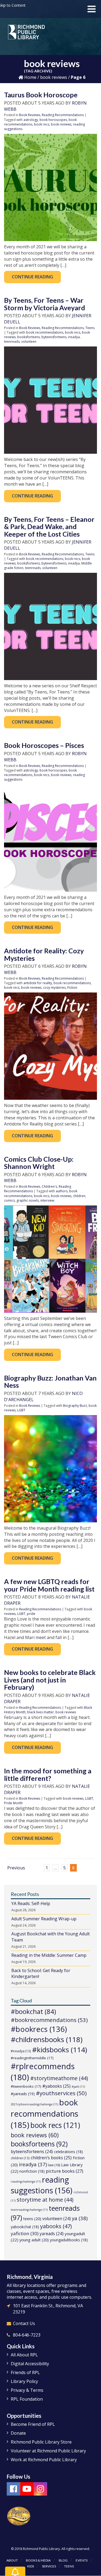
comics (9, 1200)
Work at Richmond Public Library (44, 2460)
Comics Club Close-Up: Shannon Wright (39, 1163)
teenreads (12, 342)
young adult (34, 2240)
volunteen (29, 342)
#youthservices (61, 2093)
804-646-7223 (27, 2335)
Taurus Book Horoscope (41, 95)
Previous (16, 1868)
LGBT (21, 1410)
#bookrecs (39, 2029)
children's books (51, 2158)
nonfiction (32, 2171)
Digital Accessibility (30, 2364)
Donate (18, 2433)
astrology (31, 120)
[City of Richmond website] (19, 2516)
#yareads (23, 2094)
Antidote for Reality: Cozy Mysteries (44, 954)
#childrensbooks (47, 2039)
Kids (31, 2566)
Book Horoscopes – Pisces (44, 745)
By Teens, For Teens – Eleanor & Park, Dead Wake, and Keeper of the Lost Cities (49, 527)
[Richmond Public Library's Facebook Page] (13, 2489)
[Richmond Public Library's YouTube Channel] (27, 2489)
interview (47, 1200)
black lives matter (41, 1712)
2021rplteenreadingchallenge (34, 2104)
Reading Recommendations (63, 115)
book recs (42, 124)
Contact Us (24, 2323)
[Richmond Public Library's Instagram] (40, 2489)
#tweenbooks (26, 2086)
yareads (52, 2234)
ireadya (74, 337)
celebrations (68, 2152)
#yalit (78, 2087)
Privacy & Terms (27, 2390)
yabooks (56, 2226)
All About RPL (24, 2355)
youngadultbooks (69, 2240)
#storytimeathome (59, 2078)
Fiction (72, 988)
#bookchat (33, 2011)
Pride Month (13, 1803)
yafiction (25, 2233)
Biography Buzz (75, 1406)
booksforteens (29, 337)
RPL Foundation (27, 2399)
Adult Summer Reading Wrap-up (44, 1919)
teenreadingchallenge (29, 2210)
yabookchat (25, 2227)
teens (32, 2219)
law (54, 2165)
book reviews (54, 77)
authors (62, 1191)
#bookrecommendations (49, 2020)
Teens (90, 328)
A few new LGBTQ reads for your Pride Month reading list (49, 1585)
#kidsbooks (60, 2050)
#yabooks (56, 2086)
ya (80, 2218)
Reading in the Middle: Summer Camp (49, 1955)
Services (49, 2566)
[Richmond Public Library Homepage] (27, 34)
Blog (63, 2560)
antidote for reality (38, 983)
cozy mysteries (54, 988)
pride (31, 1614)
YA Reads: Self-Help (31, 1903)
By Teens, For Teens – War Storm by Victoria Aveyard (45, 304)
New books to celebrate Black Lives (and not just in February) (50, 1680)
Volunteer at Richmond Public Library (48, 2451)
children (79, 1196)
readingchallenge (26, 2182)
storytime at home (45, 2200)
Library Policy (24, 2381)
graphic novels (28, 1200)
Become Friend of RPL (33, 2424)
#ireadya (21, 2051)
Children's (49, 1186)
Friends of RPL (25, 2372)
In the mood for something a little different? (48, 1774)
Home (30, 77)
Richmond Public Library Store (41, 2442)
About (12, 2560)
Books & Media (38, 2560)
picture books (65, 2171)
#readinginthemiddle (32, 2058)
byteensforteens (54, 337)
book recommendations (45, 332)
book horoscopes (53, 120)
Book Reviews (30, 115)
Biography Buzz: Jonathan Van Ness (50, 1382)
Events (82, 2560)
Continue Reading (32, 277)
